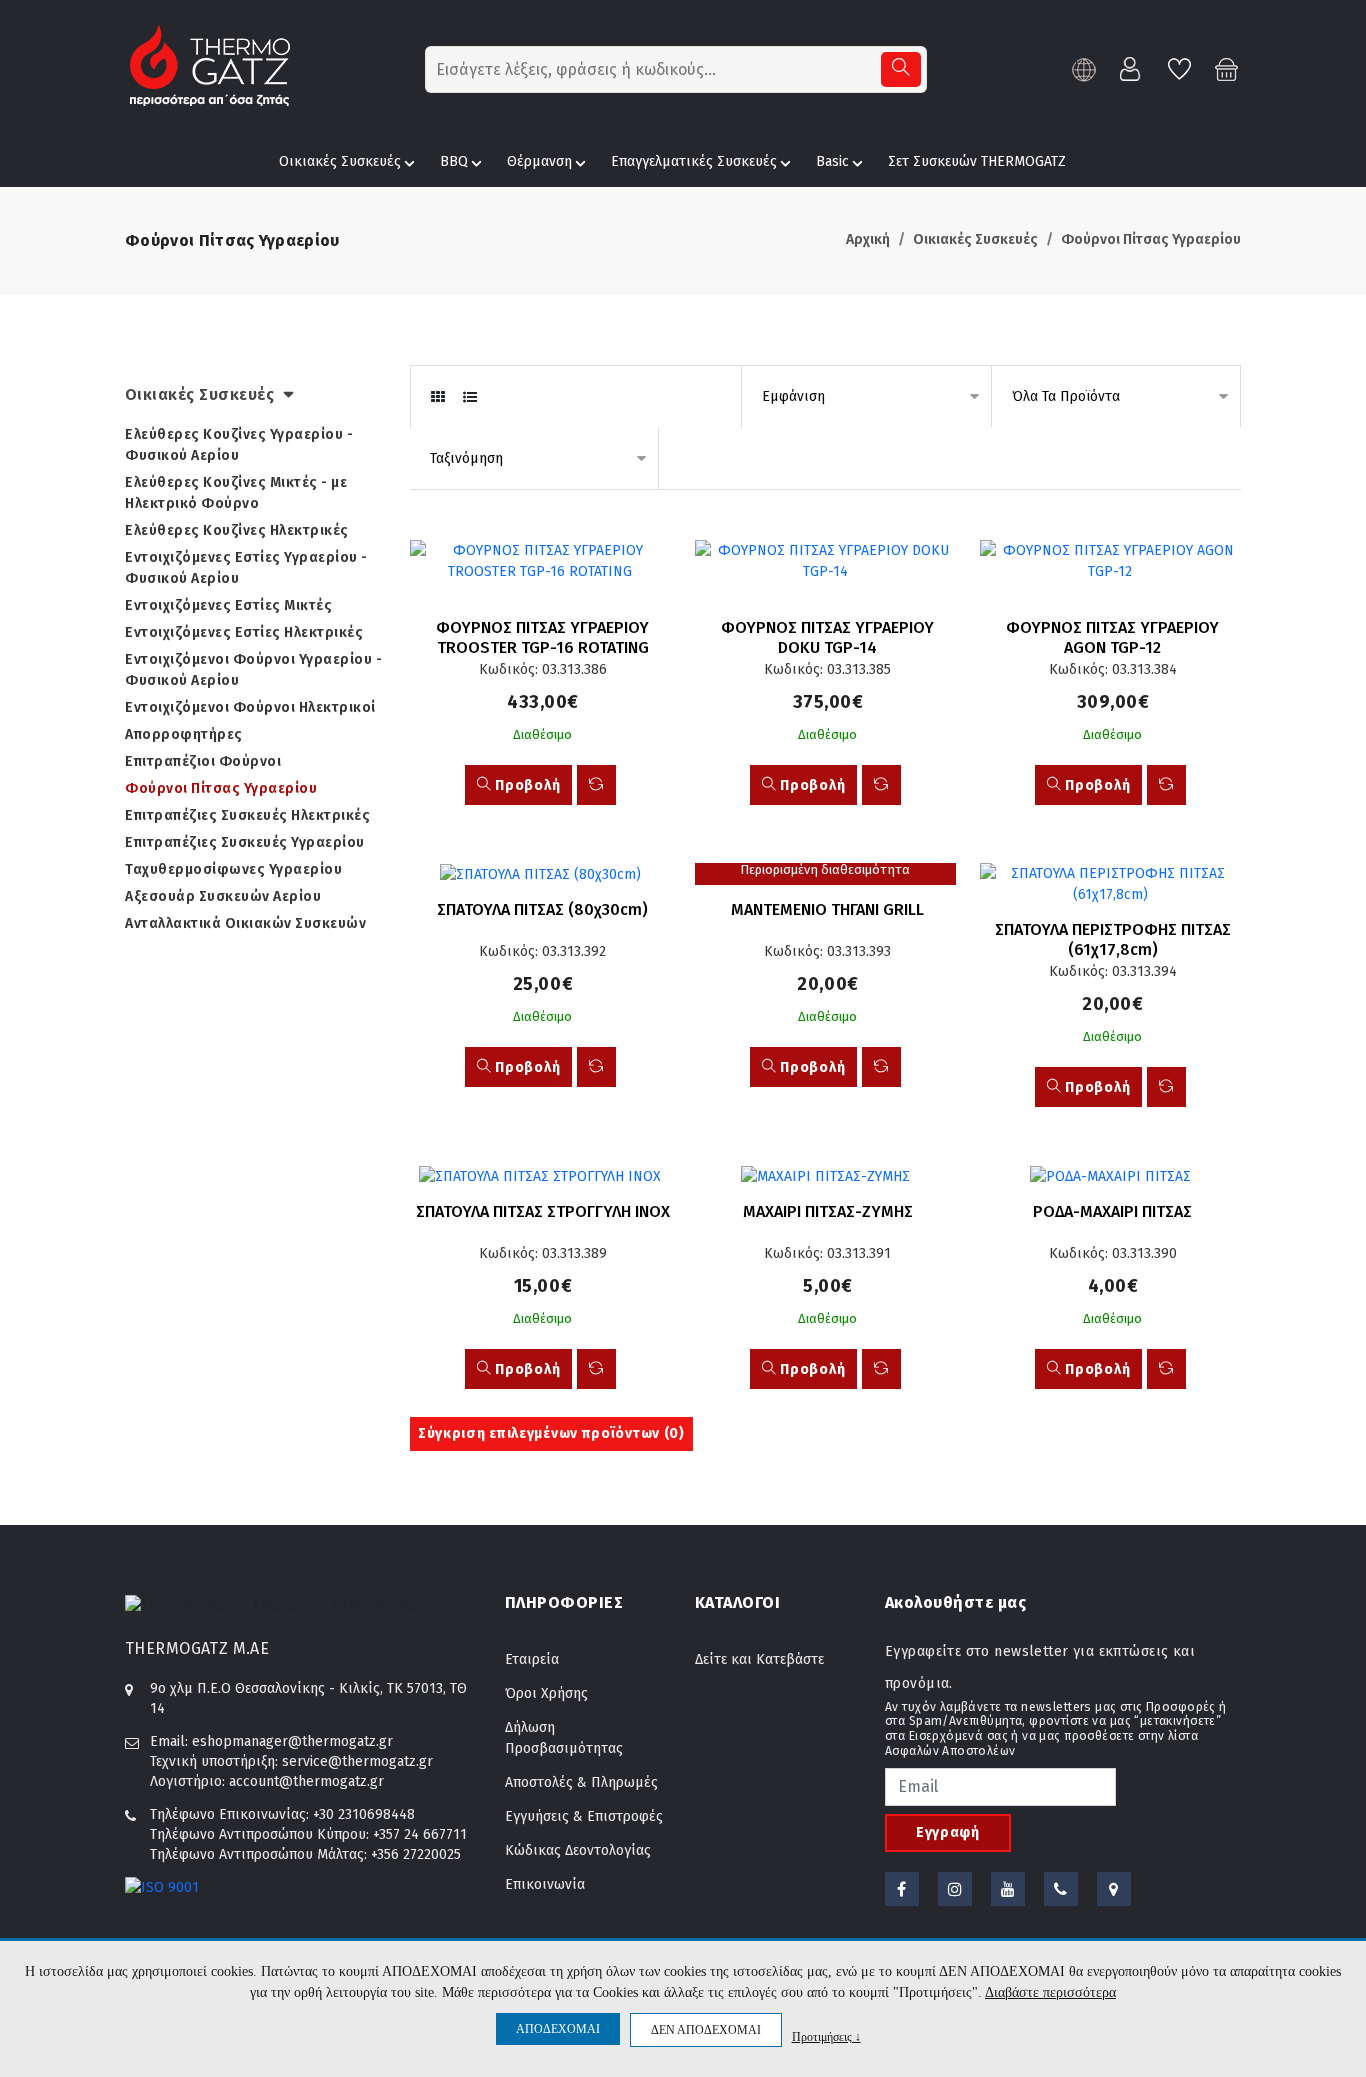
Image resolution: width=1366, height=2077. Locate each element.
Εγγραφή (948, 1832)
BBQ (454, 161)
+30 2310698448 (364, 1814)
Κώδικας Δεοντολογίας (578, 1850)
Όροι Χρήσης (546, 1693)
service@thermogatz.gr (357, 1761)
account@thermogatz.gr (306, 1781)
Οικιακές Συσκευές (340, 161)
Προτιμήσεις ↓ (826, 2036)
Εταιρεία (532, 1659)
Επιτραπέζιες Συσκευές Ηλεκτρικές (247, 815)
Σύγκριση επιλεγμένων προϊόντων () (551, 1433)
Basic (832, 161)
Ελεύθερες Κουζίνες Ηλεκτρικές (237, 530)
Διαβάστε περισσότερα (1050, 1992)
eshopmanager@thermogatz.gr (292, 1741)
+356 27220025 (416, 1854)
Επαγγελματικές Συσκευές (694, 161)
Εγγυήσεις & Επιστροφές (584, 1816)
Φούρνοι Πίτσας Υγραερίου (1151, 239)
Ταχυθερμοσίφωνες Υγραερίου (233, 869)
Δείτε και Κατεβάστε (759, 1659)
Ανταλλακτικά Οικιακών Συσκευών (245, 923)
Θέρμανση (539, 161)
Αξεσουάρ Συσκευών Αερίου (223, 896)
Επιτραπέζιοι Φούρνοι (203, 761)
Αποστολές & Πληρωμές (581, 1782)
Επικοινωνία (545, 1884)
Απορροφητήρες (184, 734)
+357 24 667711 (420, 1834)
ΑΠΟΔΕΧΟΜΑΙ (558, 2029)
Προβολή (526, 785)
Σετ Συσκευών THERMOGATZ (977, 161)
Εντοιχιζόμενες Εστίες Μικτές (228, 605)
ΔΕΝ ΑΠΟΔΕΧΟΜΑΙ (706, 2030)
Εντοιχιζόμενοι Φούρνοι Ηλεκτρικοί (250, 707)
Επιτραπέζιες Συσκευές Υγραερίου (245, 842)
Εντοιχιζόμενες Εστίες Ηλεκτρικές (244, 632)
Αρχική (868, 239)
